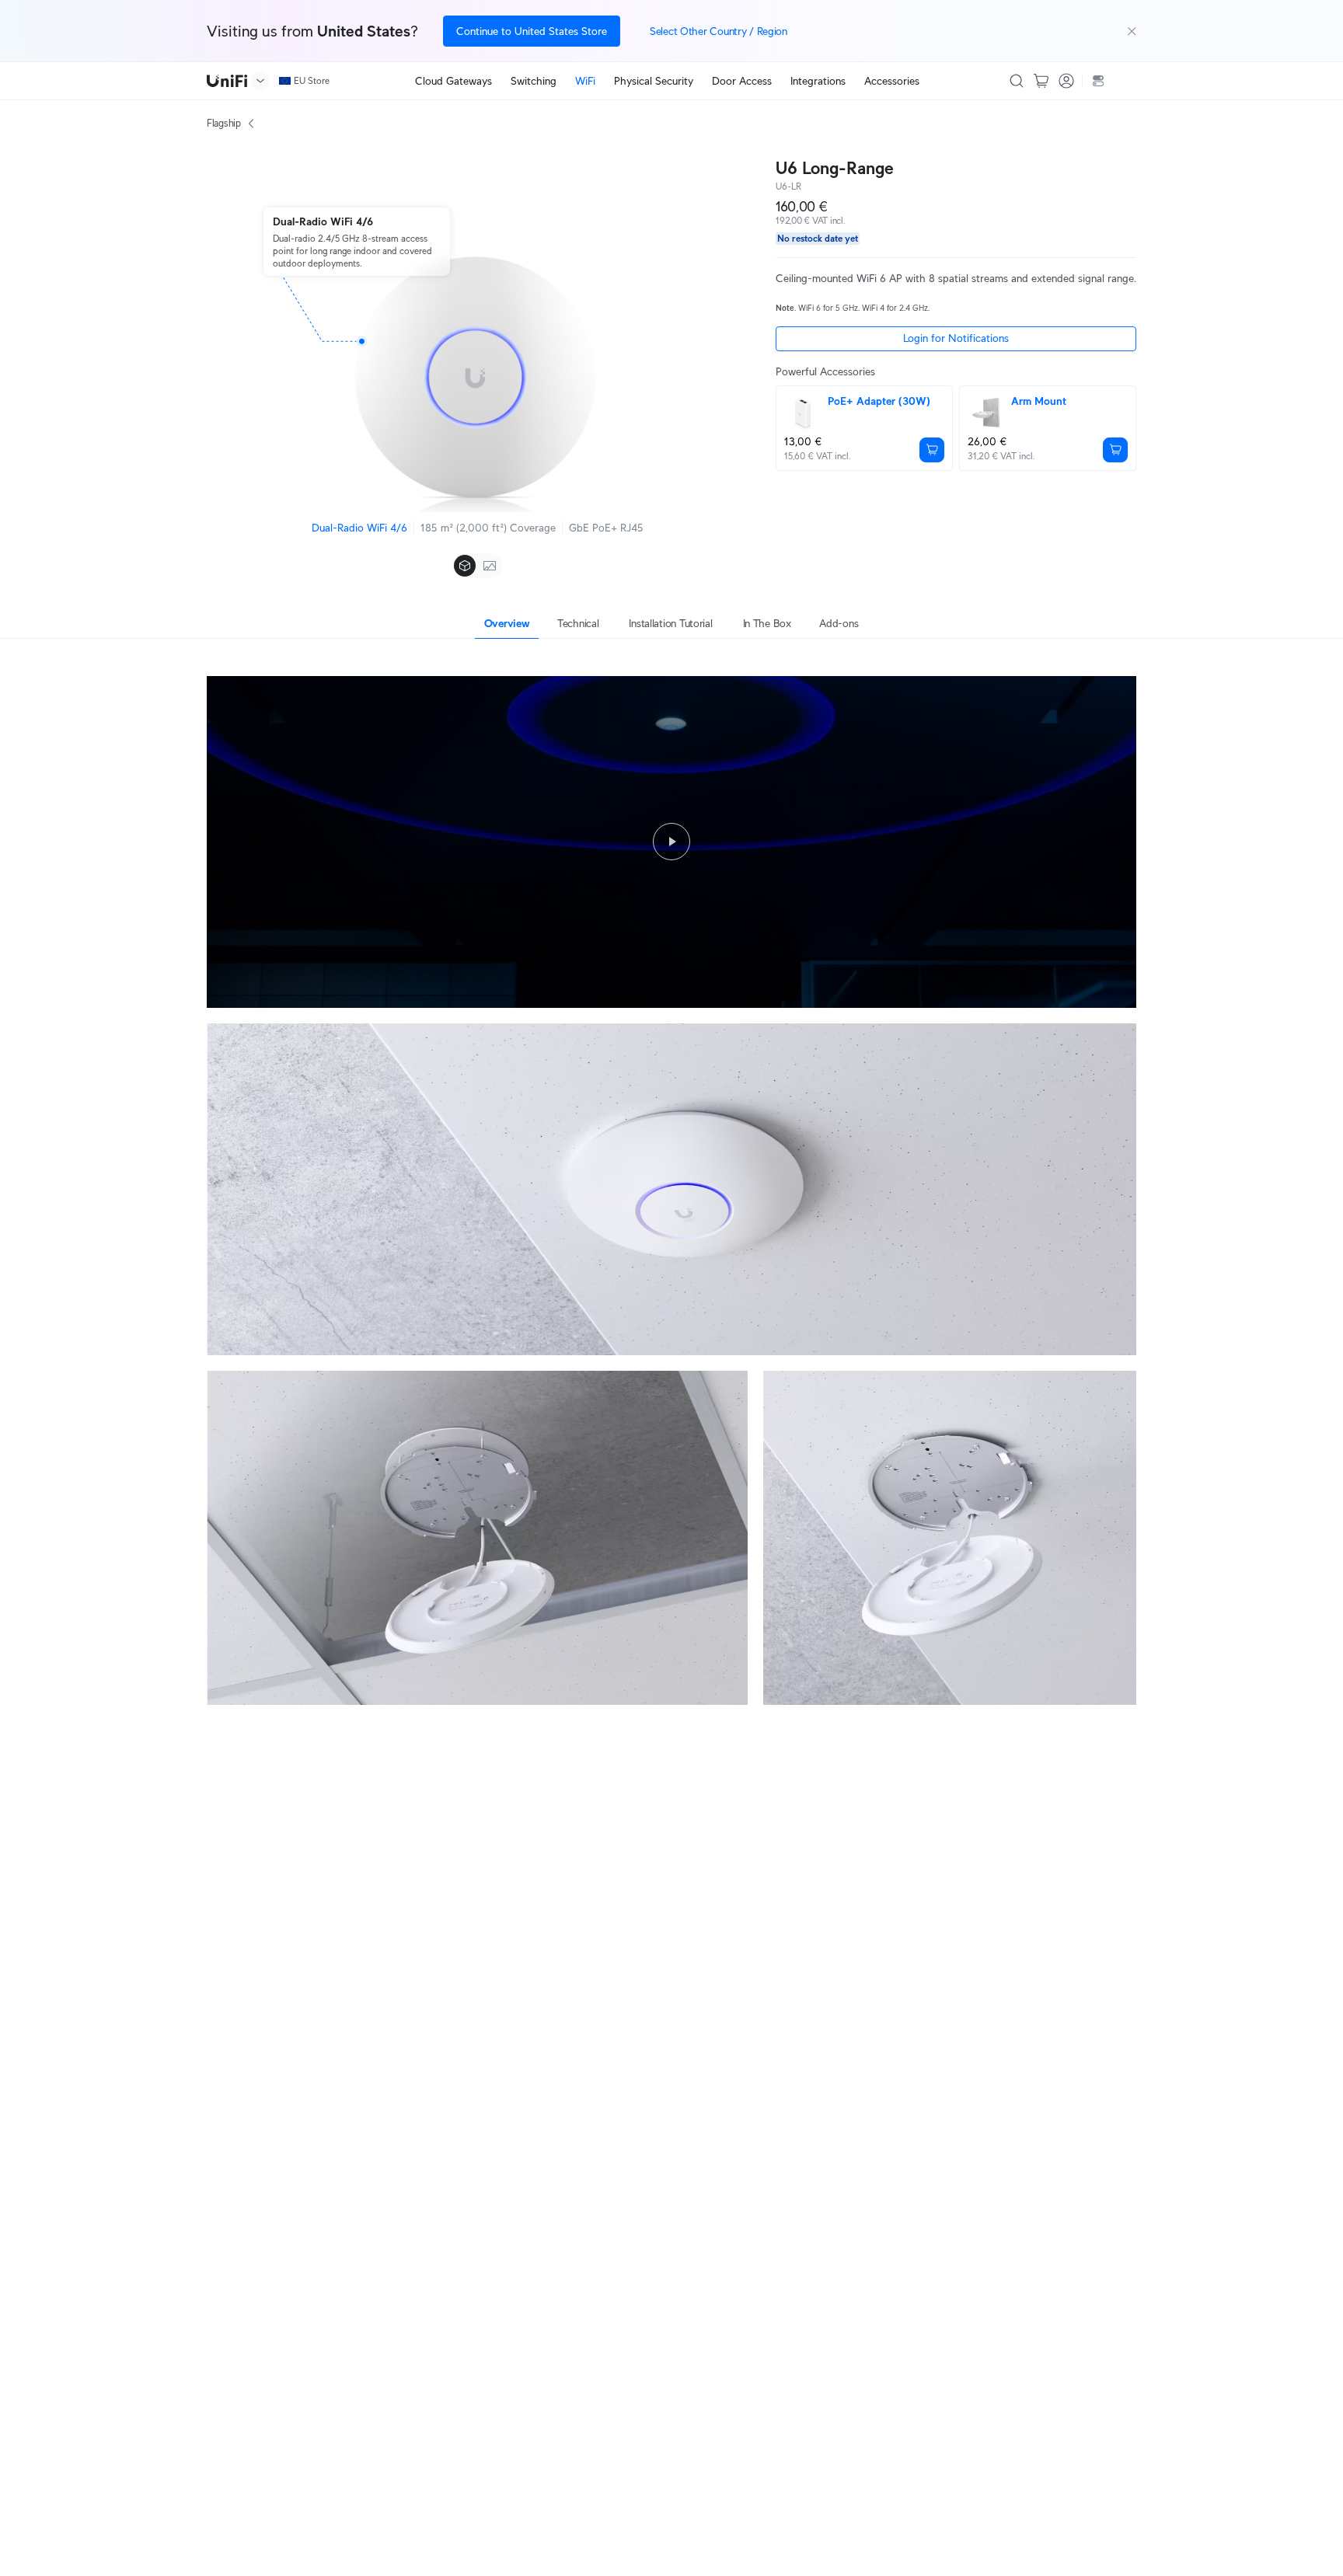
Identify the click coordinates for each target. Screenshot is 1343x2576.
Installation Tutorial (670, 623)
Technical (578, 623)
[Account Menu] (1066, 81)
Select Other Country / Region (719, 31)
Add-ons (839, 623)
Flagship (224, 123)
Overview (507, 623)
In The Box (767, 623)
